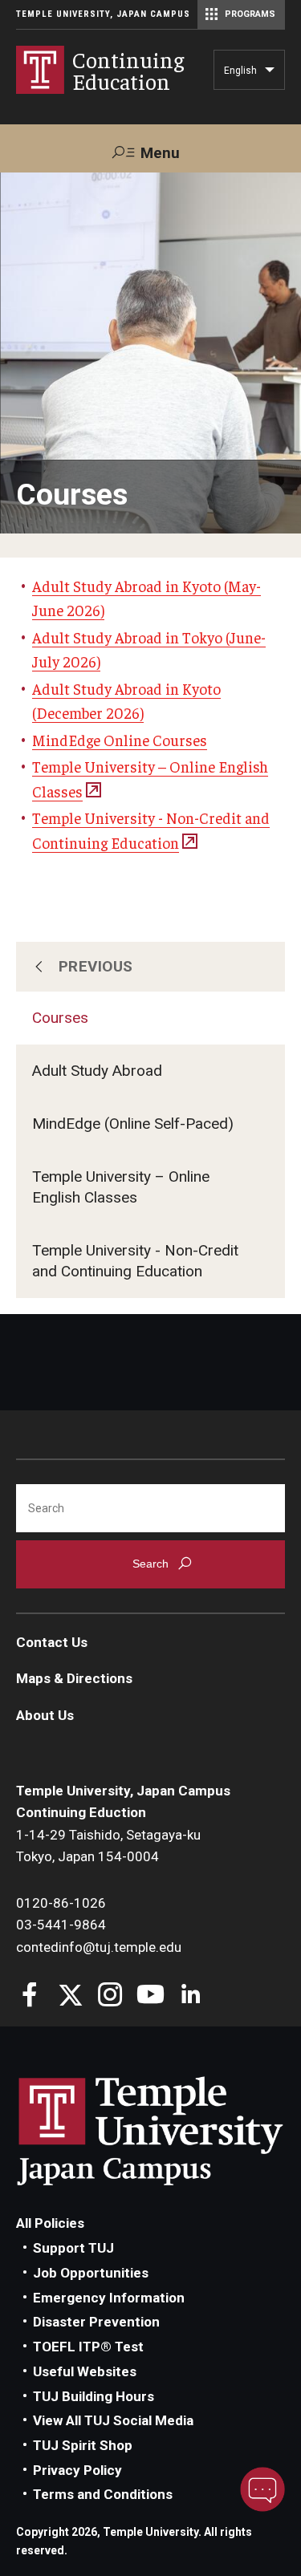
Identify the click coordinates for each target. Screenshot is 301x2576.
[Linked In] (191, 1996)
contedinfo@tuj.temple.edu (99, 1947)
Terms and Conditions (103, 2494)
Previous (96, 966)
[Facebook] (30, 1996)
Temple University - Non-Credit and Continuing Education (135, 1261)
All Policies (50, 2223)
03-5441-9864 (61, 1925)
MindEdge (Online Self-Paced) (133, 1124)
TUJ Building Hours (94, 2396)
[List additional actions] (270, 74)
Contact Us (52, 1642)
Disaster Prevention (96, 2322)
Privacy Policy (77, 2470)
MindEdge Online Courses (120, 740)
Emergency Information (109, 2298)
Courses (60, 1018)
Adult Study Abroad (97, 1071)
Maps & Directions (74, 1678)
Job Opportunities (91, 2273)
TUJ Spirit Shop (83, 2445)
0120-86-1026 (61, 1903)
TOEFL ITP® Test (88, 2347)
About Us (45, 1715)
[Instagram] (110, 1996)
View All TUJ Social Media (113, 2420)
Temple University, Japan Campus (103, 14)
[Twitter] (70, 1996)
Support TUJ (73, 2248)
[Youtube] (150, 1996)
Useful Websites (85, 2371)
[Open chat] (262, 2489)
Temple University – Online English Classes (121, 1187)
